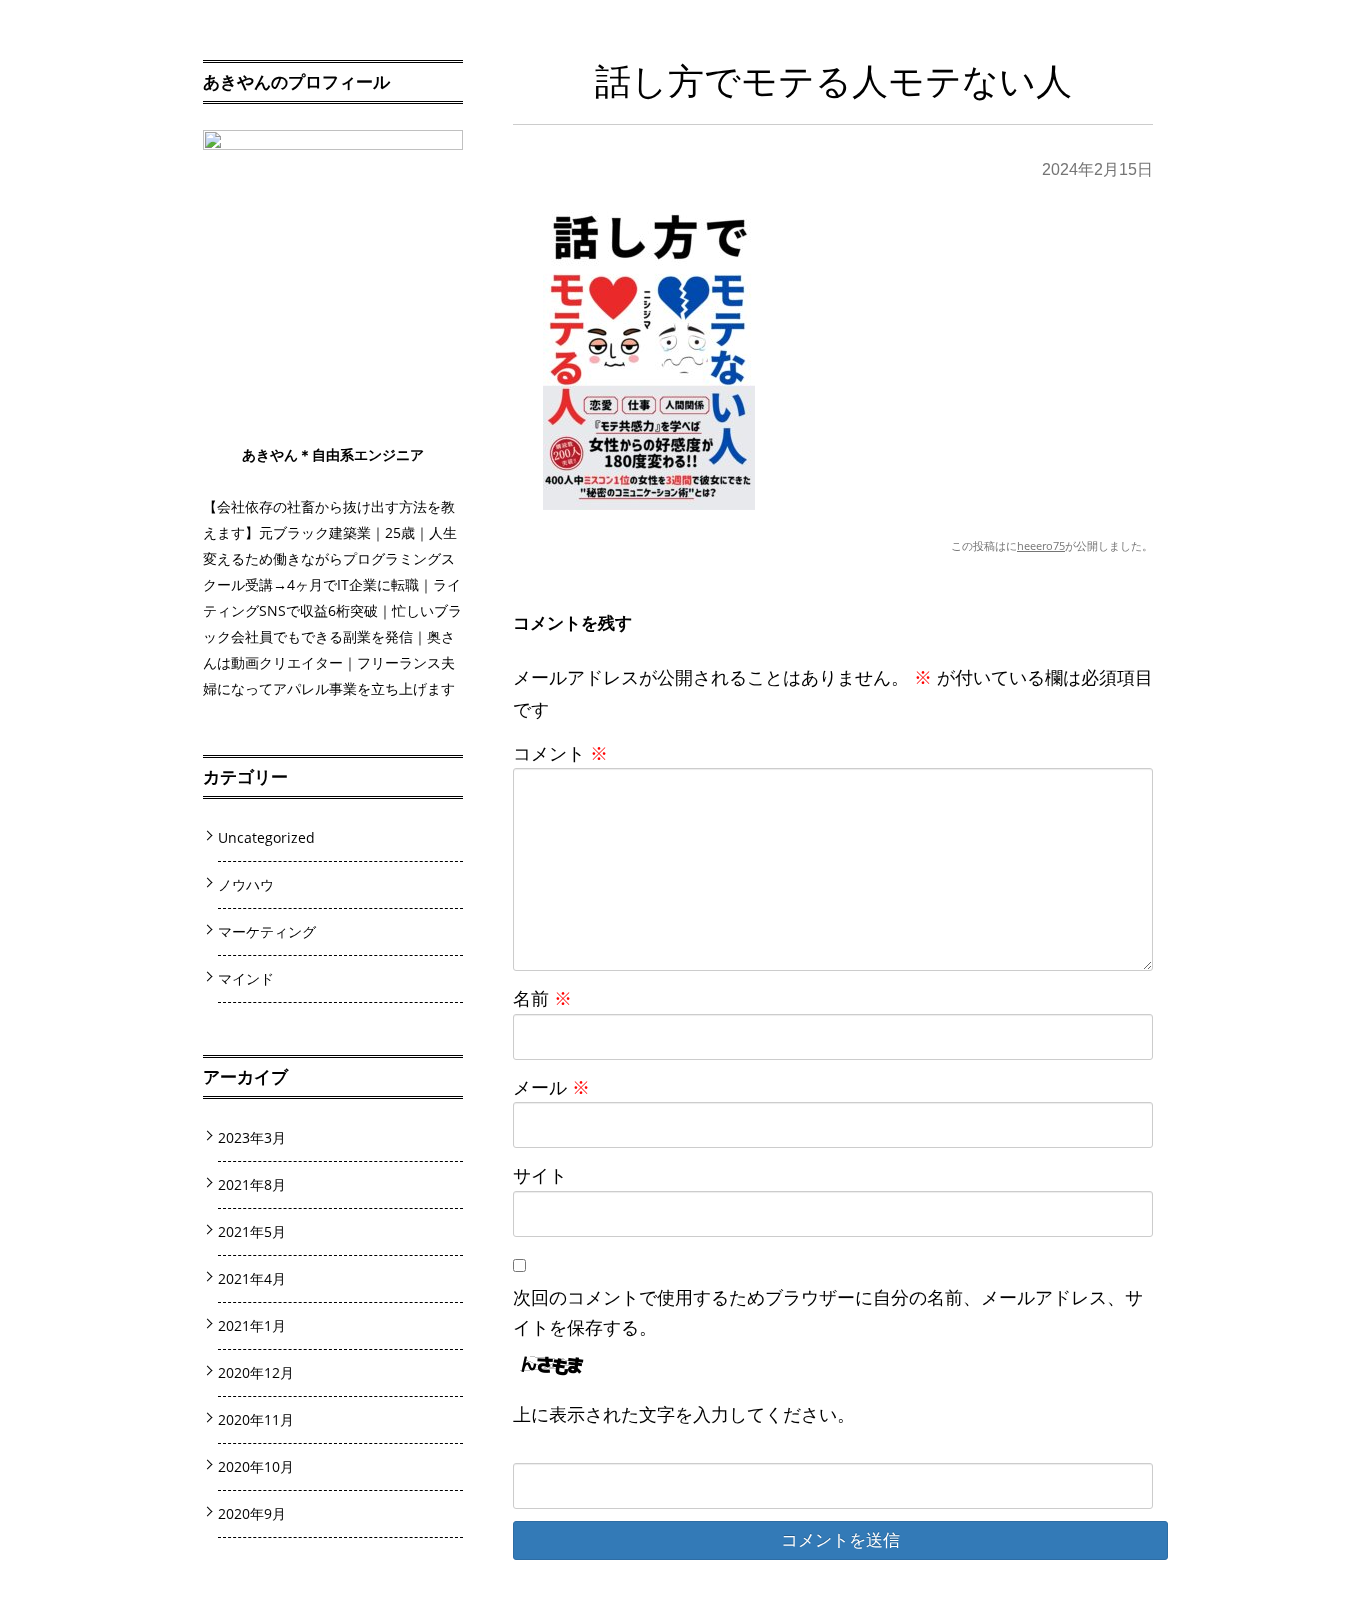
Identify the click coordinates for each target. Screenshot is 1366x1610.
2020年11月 (256, 1419)
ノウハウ (246, 884)
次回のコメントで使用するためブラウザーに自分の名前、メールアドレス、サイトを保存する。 (828, 1312)
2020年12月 (256, 1372)
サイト (540, 1175)
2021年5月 (252, 1231)
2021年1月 (252, 1325)
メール (551, 1087)
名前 (542, 998)
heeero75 (1041, 545)
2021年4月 (252, 1278)
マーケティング (267, 931)
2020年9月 (252, 1513)
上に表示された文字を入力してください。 (684, 1414)
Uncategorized (266, 837)
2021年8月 (252, 1184)
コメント (560, 753)
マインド (246, 978)
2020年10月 (256, 1466)
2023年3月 (252, 1137)
